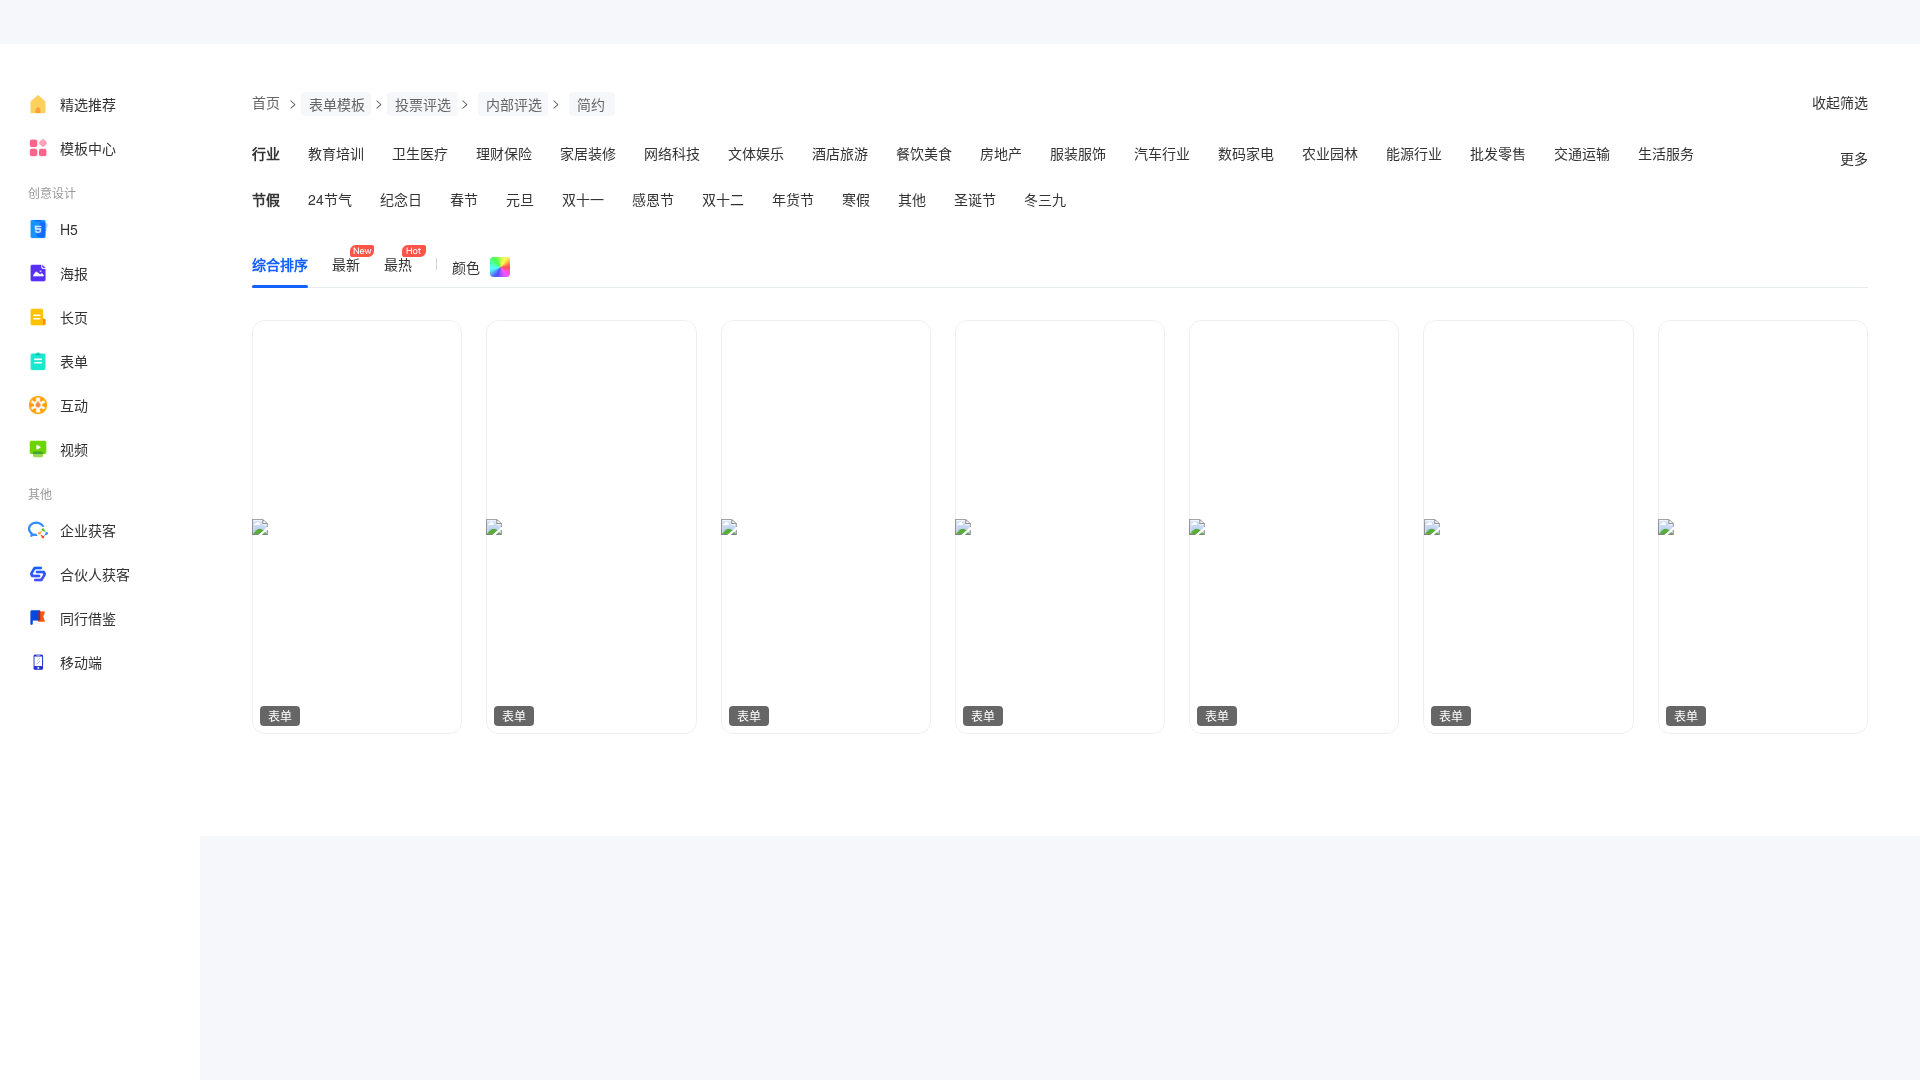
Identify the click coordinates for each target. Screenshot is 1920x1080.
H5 (69, 229)
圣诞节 (975, 199)
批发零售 (1498, 153)
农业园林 (1330, 153)
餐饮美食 (924, 153)
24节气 (330, 199)
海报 (74, 273)
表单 (74, 361)
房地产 (1001, 153)
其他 (912, 199)
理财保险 (504, 153)
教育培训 (336, 153)
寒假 (856, 199)
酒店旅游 (840, 153)
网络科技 (672, 153)
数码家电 (1246, 153)
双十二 (723, 199)
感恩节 (653, 199)
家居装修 (588, 153)
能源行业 (1414, 153)
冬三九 (1045, 199)
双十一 (583, 199)
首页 (266, 102)
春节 (464, 199)
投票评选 (423, 104)
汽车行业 (1162, 153)
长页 (74, 317)
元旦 (520, 199)
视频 (74, 449)
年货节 (793, 199)
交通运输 (1582, 153)
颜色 (466, 267)
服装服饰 (1078, 153)
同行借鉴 (88, 618)
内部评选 (514, 104)
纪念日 (401, 199)
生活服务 (1666, 153)
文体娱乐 (756, 153)
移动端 (81, 662)
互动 (74, 405)
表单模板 (337, 104)
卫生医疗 (420, 153)
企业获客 (88, 530)
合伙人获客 (95, 574)
